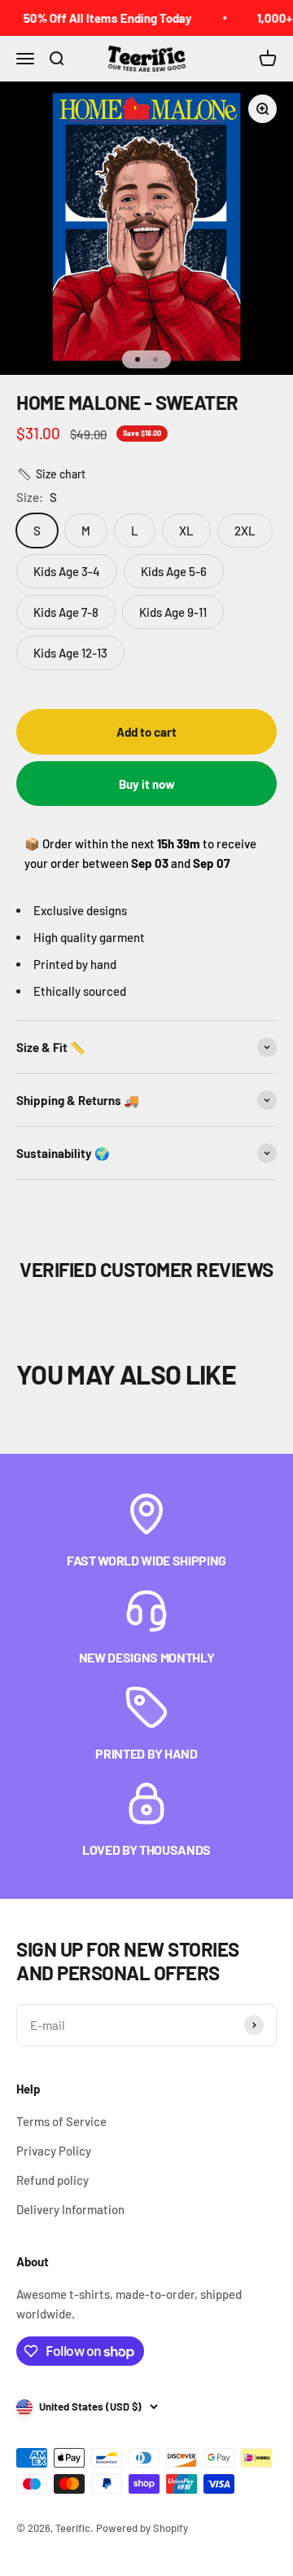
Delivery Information (70, 2209)
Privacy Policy (54, 2151)
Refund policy (52, 2180)
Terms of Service (61, 2121)
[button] (51, 474)
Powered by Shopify (142, 2528)
